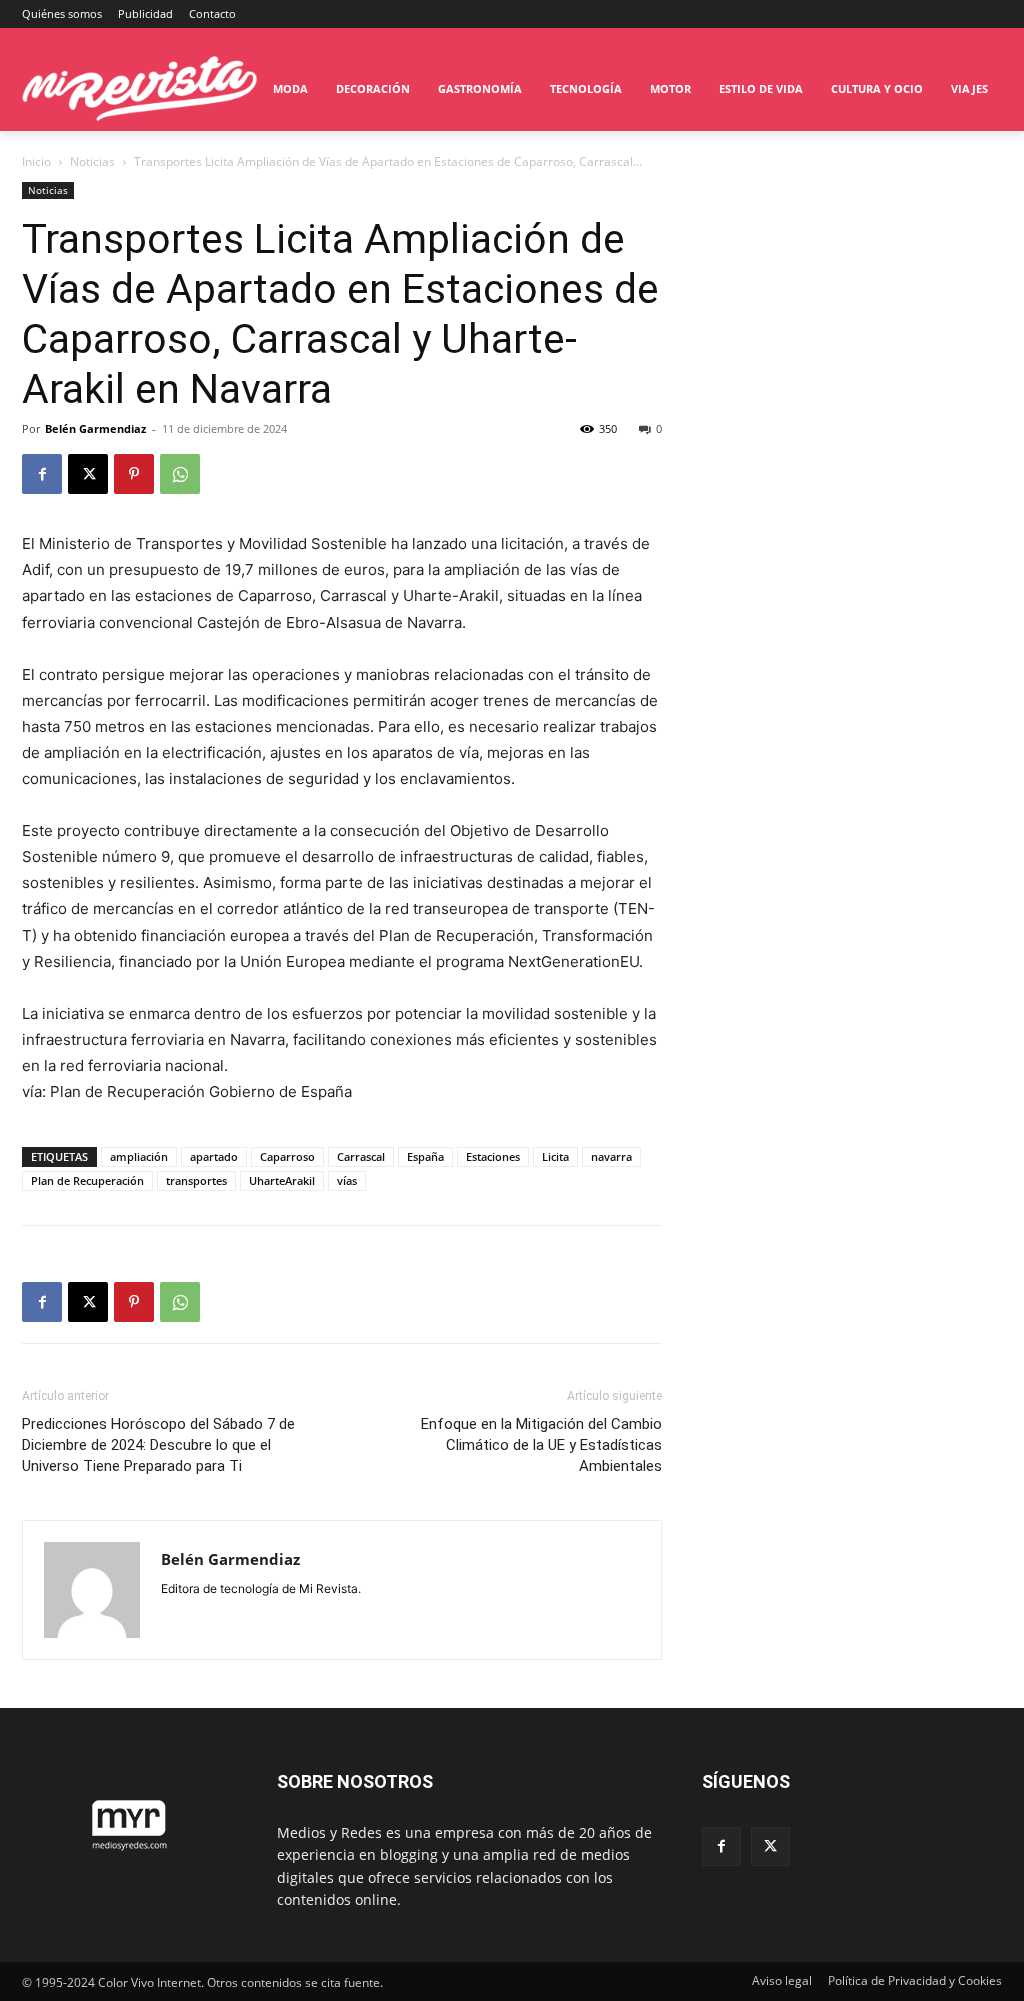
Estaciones (493, 1156)
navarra (611, 1156)
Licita (555, 1156)
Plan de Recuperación (87, 1180)
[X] (88, 474)
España (425, 1156)
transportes (196, 1180)
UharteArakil (282, 1180)
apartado (214, 1156)
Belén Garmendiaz (95, 428)
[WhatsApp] (180, 474)
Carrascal (361, 1156)
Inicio (36, 161)
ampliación (139, 1156)
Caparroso (287, 1156)
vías (347, 1180)
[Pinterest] (134, 474)
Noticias (92, 161)
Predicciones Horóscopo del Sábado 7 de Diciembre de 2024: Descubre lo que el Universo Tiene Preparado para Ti (158, 1445)
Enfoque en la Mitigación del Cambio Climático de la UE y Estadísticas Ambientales (541, 1445)
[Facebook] (42, 474)
